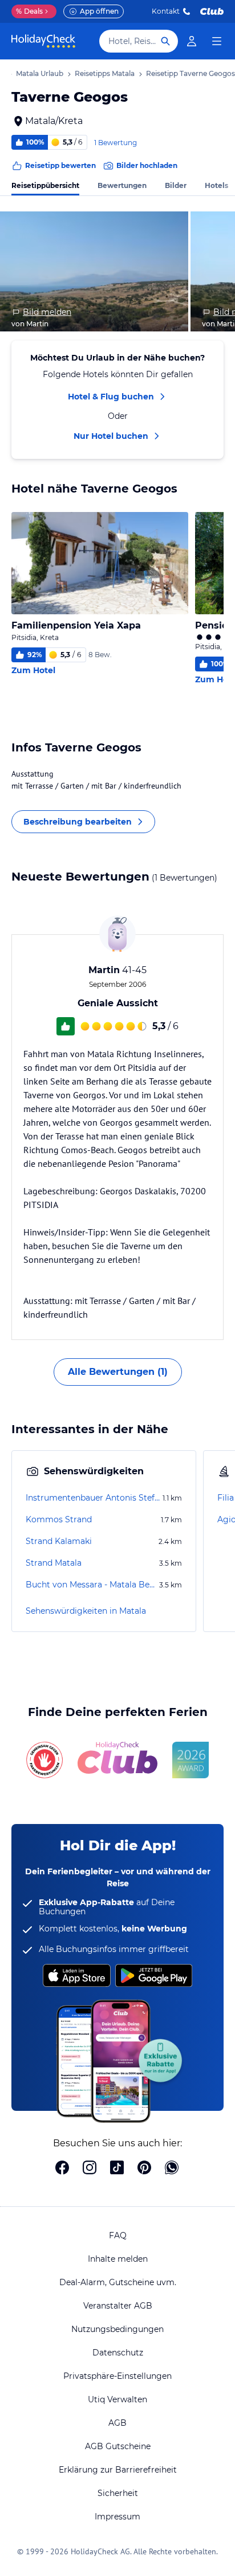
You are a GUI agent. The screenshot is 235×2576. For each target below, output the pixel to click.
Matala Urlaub (40, 73)
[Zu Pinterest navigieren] (144, 2169)
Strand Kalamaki (59, 1541)
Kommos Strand (59, 1519)
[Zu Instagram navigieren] (90, 2169)
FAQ (118, 2235)
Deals (29, 11)
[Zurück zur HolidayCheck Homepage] (43, 41)
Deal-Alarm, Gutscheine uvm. (118, 2282)
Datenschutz (118, 2353)
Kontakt (166, 11)
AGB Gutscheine (118, 2446)
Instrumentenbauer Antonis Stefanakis (93, 1498)
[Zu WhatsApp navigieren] (172, 2169)
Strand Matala (54, 1563)
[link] (192, 41)
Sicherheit (118, 2493)
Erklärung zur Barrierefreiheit (118, 2470)
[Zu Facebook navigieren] (62, 2169)
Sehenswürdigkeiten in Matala (86, 1611)
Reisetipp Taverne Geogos (191, 73)
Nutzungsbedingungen (117, 2329)
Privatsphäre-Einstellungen (117, 2376)
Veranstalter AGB (118, 2306)
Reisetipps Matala (105, 73)
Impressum (117, 2517)
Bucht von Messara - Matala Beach (91, 1585)
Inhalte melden (118, 2259)
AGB (117, 2423)
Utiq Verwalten (117, 2399)
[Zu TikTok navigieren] (117, 2169)
